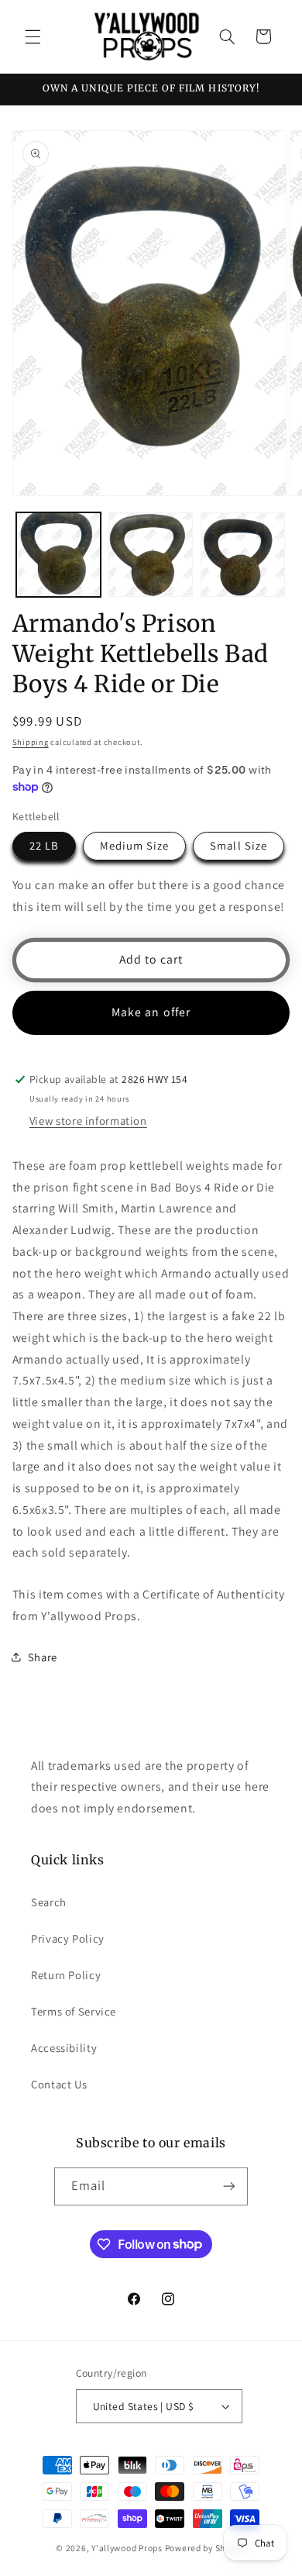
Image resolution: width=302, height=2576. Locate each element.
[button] (33, 36)
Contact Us (59, 2084)
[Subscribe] (229, 2186)
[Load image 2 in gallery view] (151, 555)
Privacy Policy (68, 1938)
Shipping (31, 742)
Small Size (239, 845)
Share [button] (43, 1657)
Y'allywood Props (127, 2548)
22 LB (44, 845)
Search (49, 1902)
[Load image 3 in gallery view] (243, 555)
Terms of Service (74, 2011)
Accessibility (64, 2048)
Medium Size (135, 845)
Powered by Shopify (206, 2548)
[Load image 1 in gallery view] (58, 555)
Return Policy (66, 1975)
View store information (88, 1121)
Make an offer (151, 1012)
